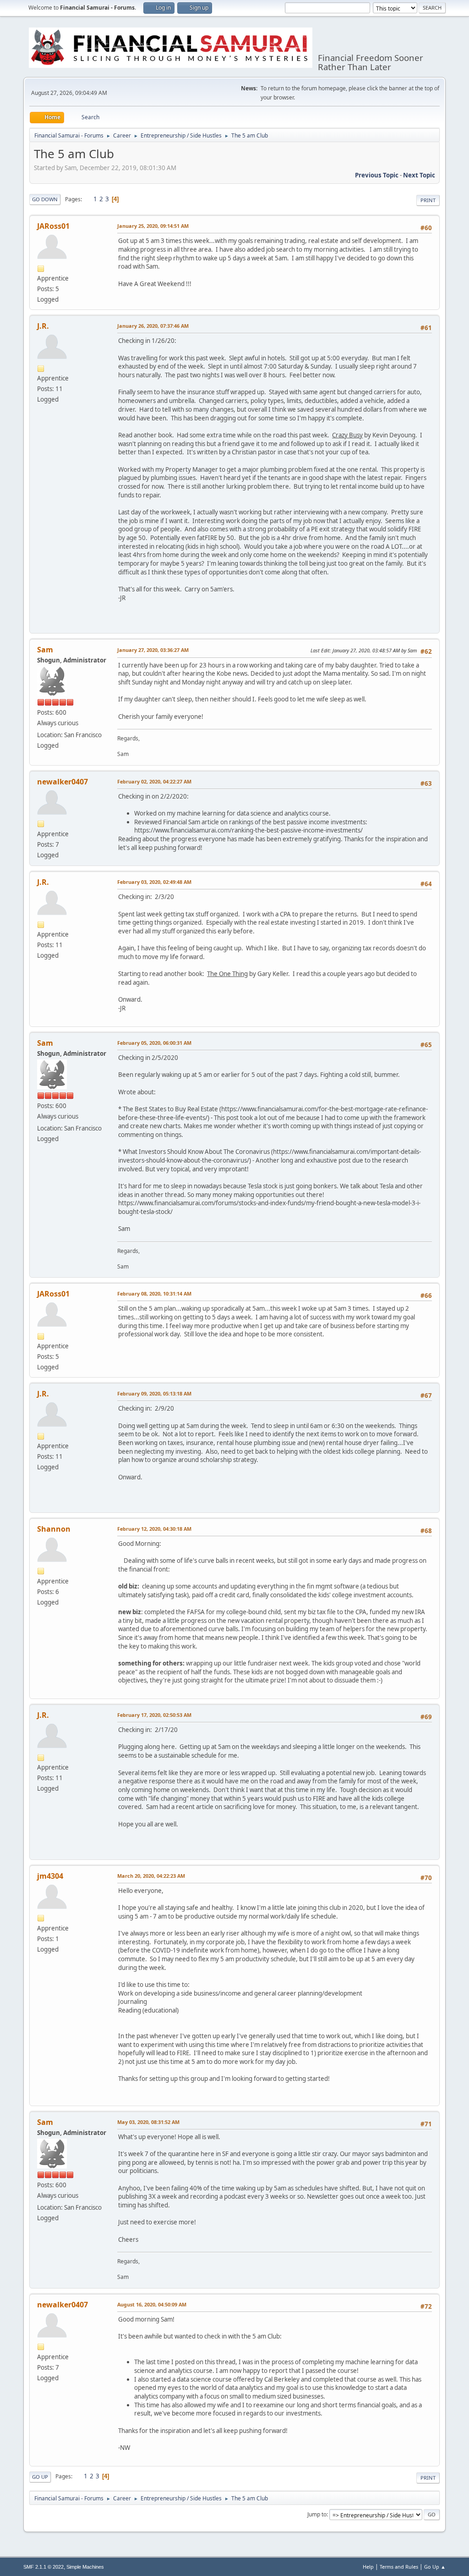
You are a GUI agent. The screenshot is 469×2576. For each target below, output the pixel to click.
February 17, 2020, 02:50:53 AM (154, 1715)
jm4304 (50, 1876)
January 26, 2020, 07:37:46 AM (153, 326)
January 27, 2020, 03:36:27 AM (153, 650)
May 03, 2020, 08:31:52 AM (148, 2122)
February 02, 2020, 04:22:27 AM (154, 781)
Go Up (40, 2477)
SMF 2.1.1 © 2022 (44, 2567)
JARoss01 (53, 226)
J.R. (43, 326)
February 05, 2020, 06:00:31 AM (154, 1043)
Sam (45, 650)
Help (368, 2567)
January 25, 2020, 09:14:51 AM (153, 226)
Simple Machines (85, 2567)
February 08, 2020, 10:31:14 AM (154, 1294)
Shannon (54, 1529)
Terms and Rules (399, 2567)
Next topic (419, 175)
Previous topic (377, 175)
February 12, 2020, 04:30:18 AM (154, 1529)
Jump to (317, 2514)
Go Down (45, 199)
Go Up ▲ (435, 2567)
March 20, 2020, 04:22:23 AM (151, 1876)
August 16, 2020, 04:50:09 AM (152, 2304)
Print (428, 200)
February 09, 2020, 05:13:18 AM (154, 1393)
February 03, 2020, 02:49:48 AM (154, 882)
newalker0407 (63, 782)
